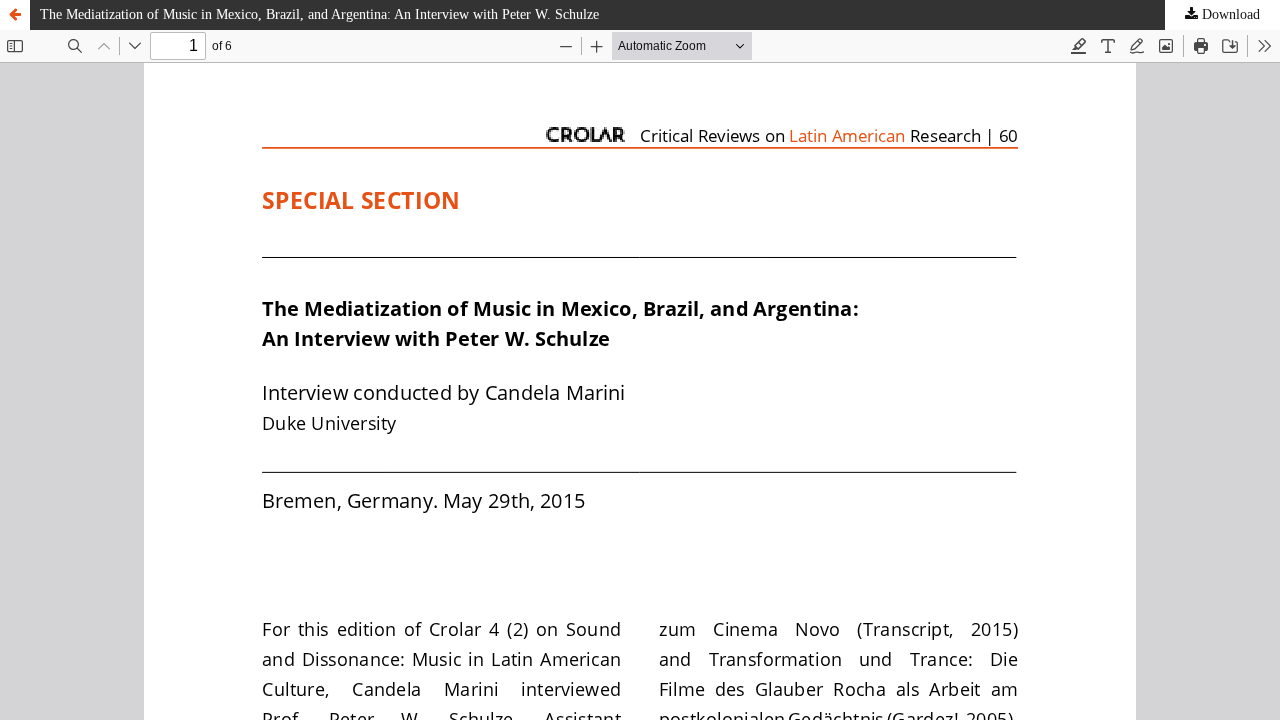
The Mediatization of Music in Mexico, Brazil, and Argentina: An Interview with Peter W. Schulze (319, 14)
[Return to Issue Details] (15, 15)
